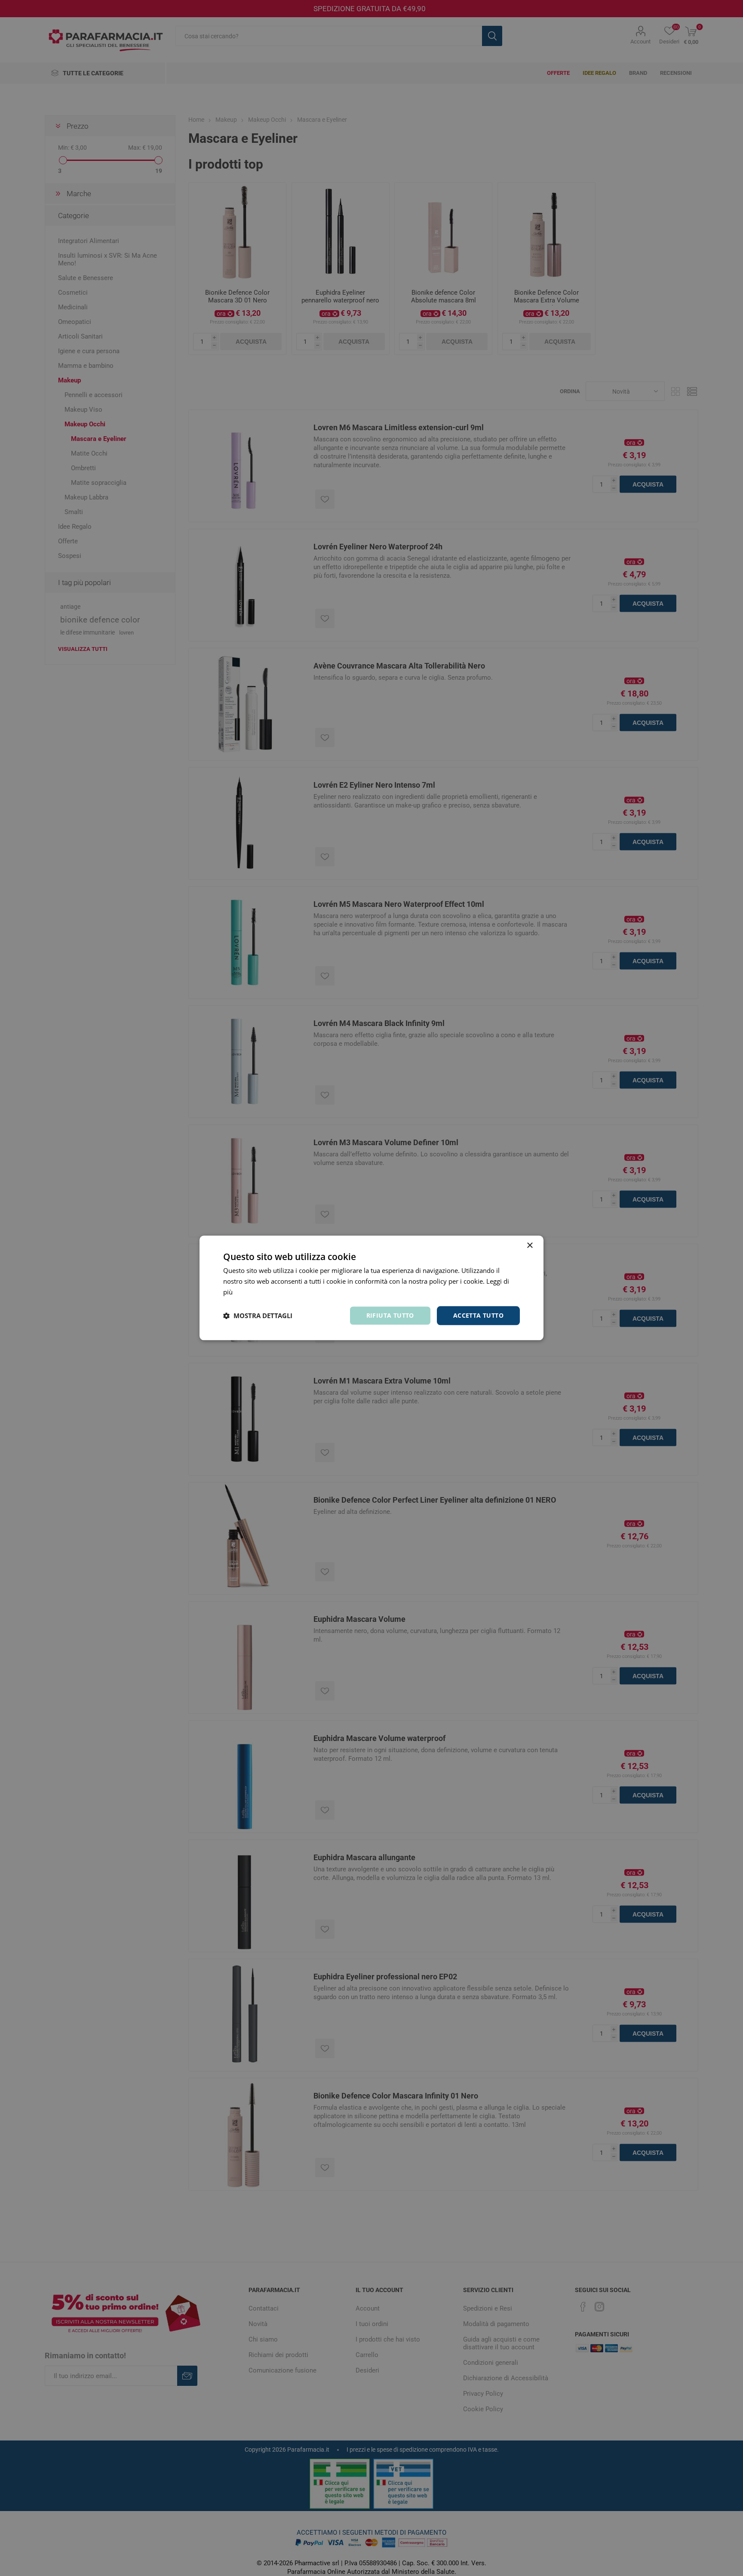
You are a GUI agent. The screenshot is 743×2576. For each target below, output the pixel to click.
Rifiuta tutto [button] (390, 1315)
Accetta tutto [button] (478, 1315)
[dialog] (371, 1288)
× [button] (530, 1246)
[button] (258, 1316)
